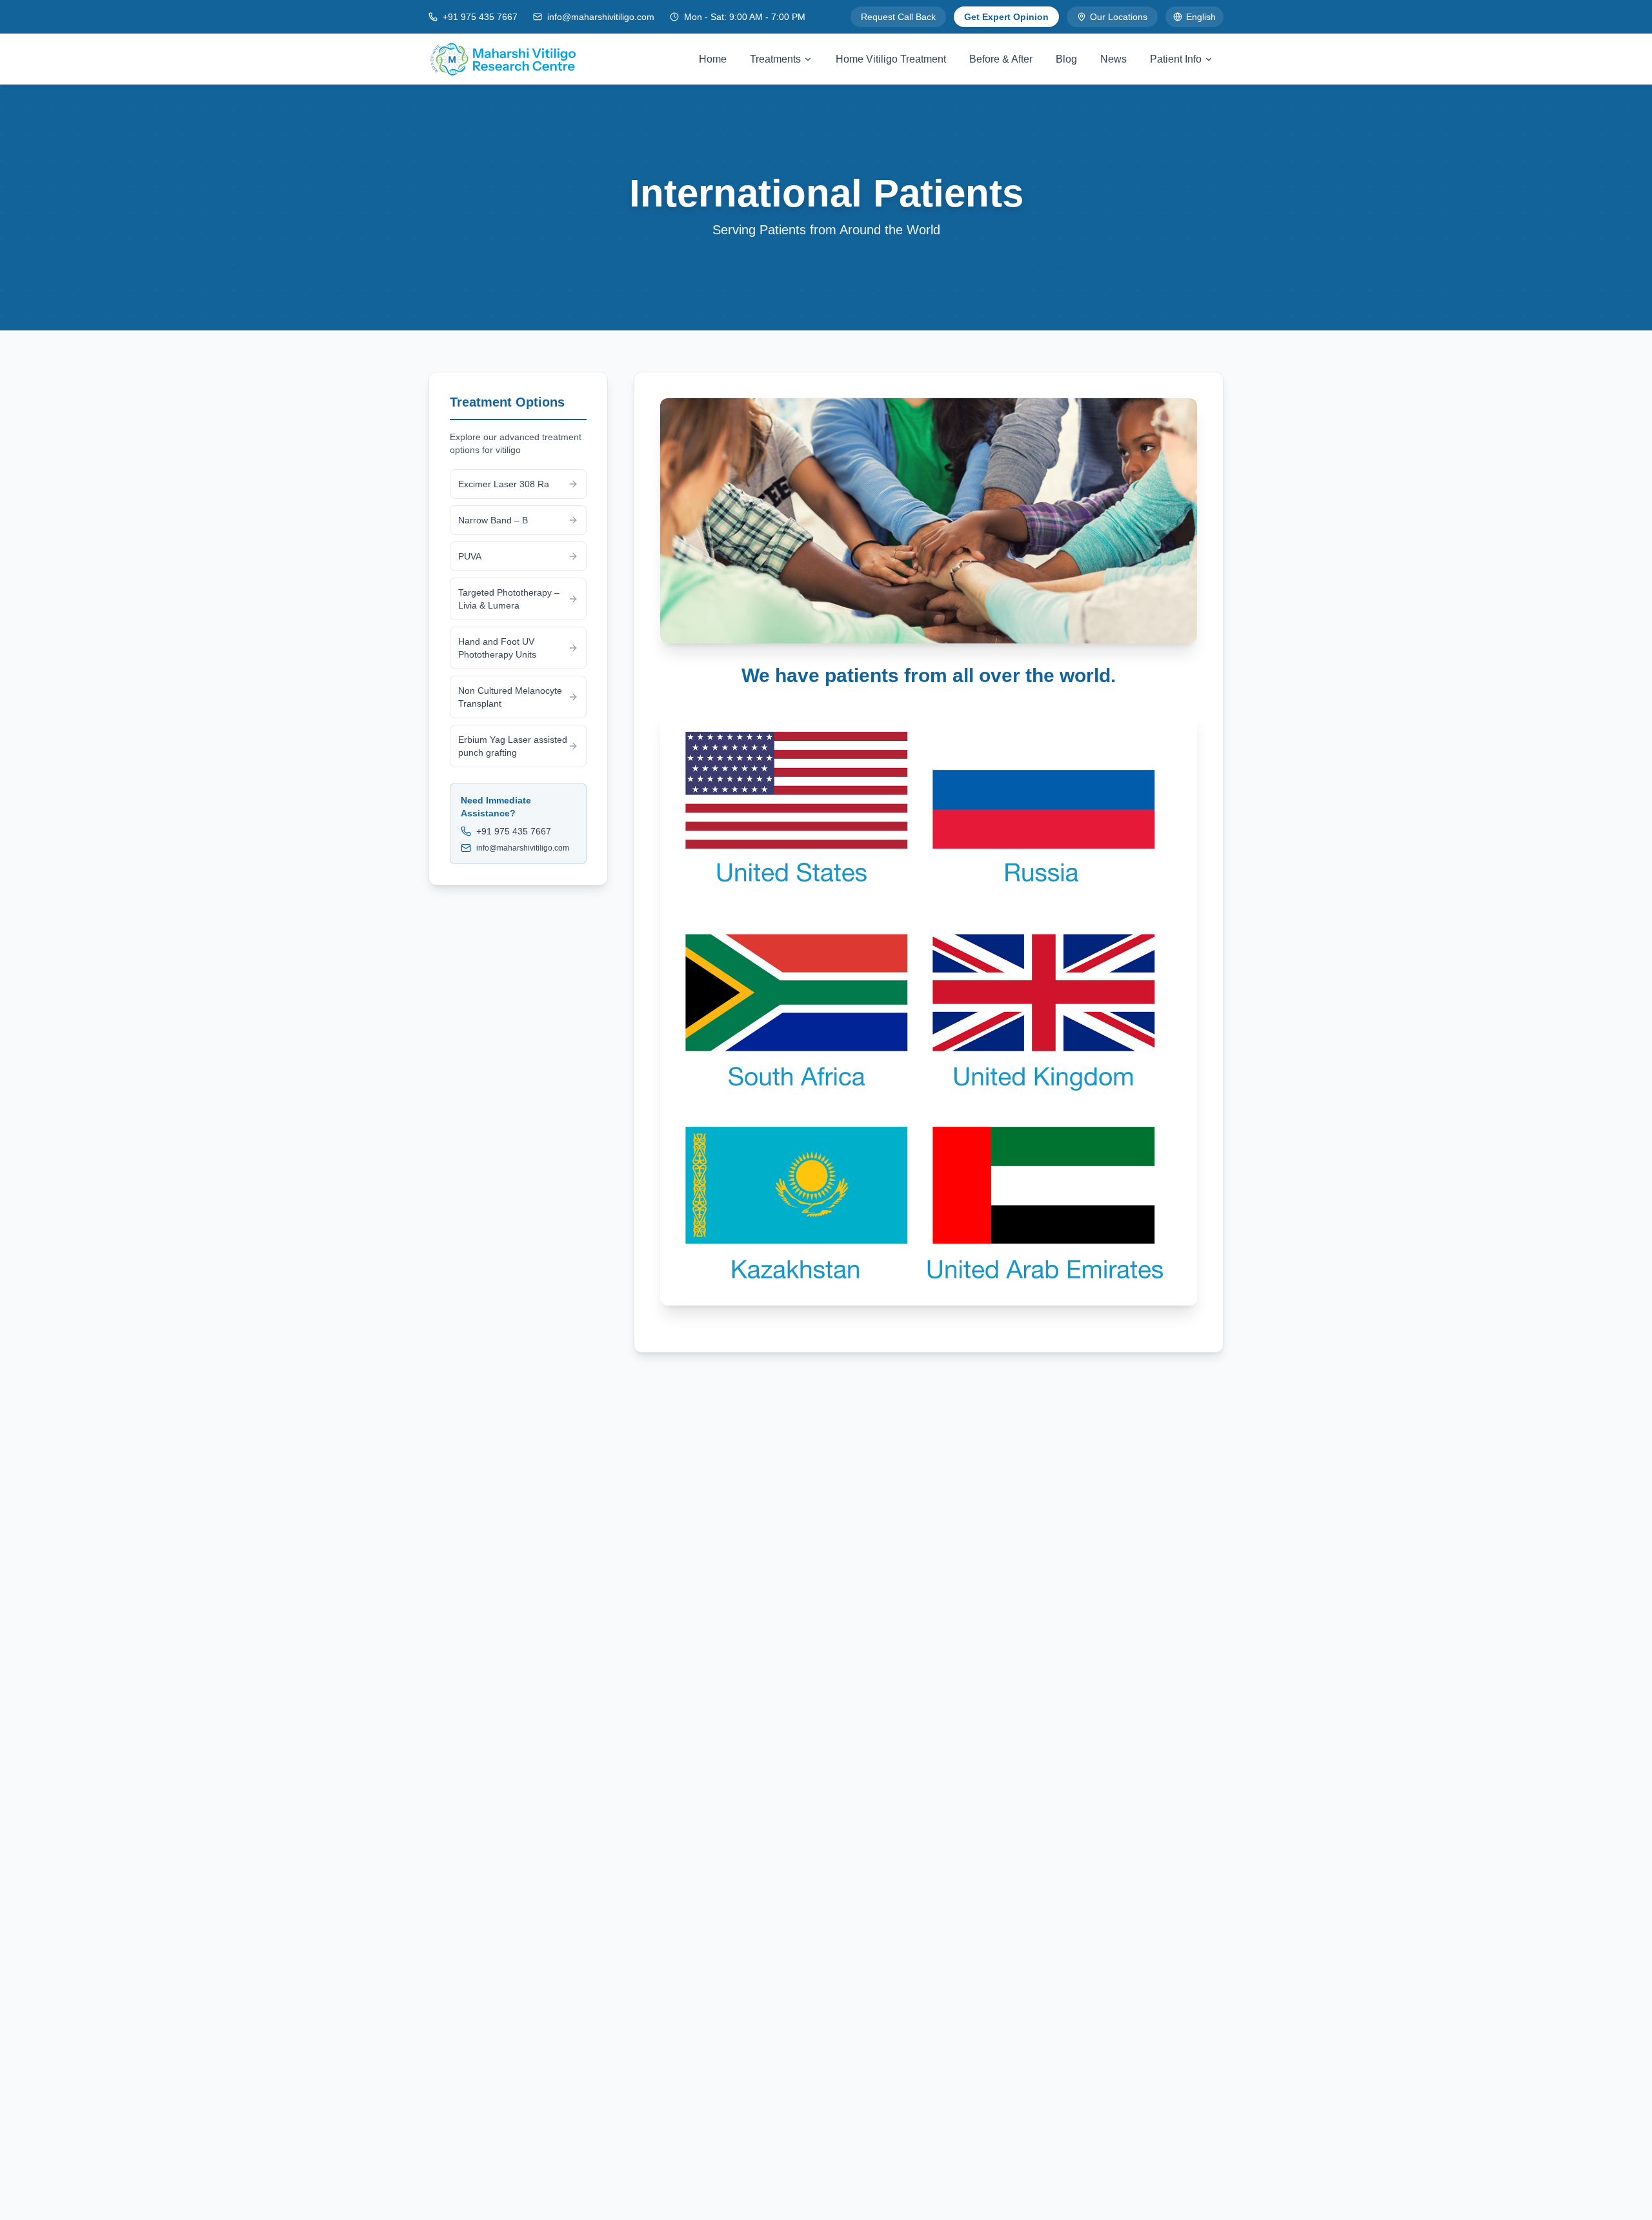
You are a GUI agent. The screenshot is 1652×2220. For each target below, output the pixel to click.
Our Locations (1119, 17)
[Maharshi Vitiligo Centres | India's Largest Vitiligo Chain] (503, 59)
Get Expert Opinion (1006, 17)
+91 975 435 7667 (480, 17)
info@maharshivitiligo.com (601, 17)
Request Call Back (898, 17)
